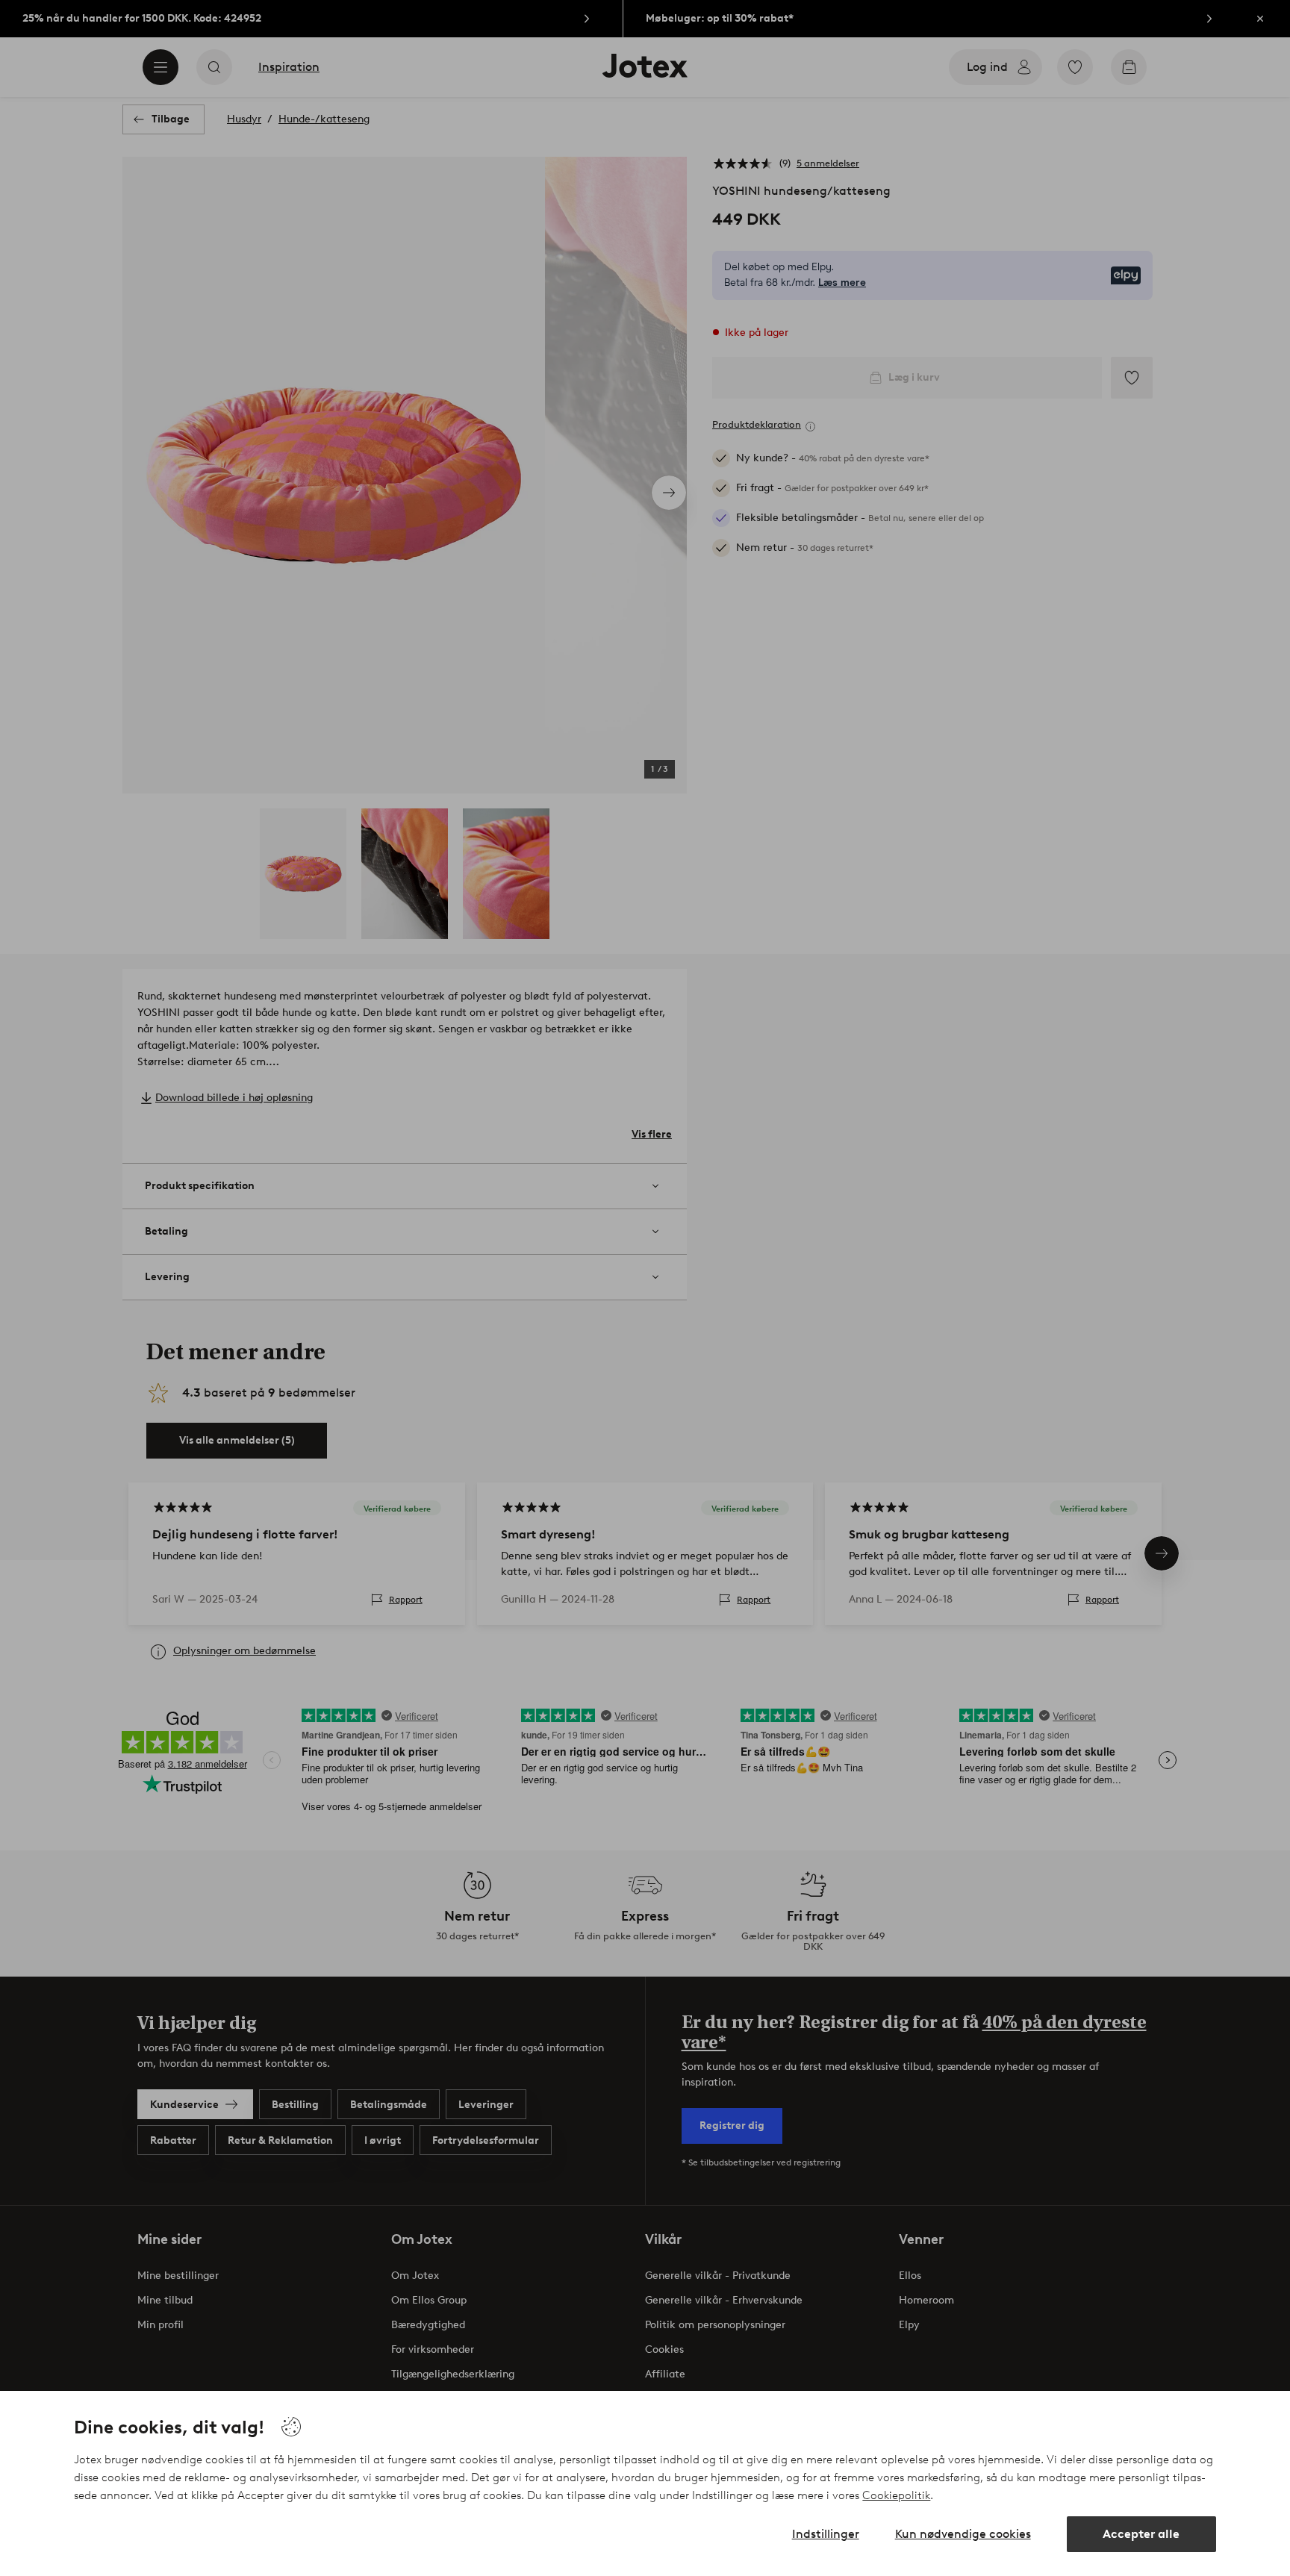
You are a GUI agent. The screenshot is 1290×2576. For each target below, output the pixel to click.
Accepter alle (1141, 2534)
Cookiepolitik (896, 2495)
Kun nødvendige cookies (963, 2534)
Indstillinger (826, 2534)
